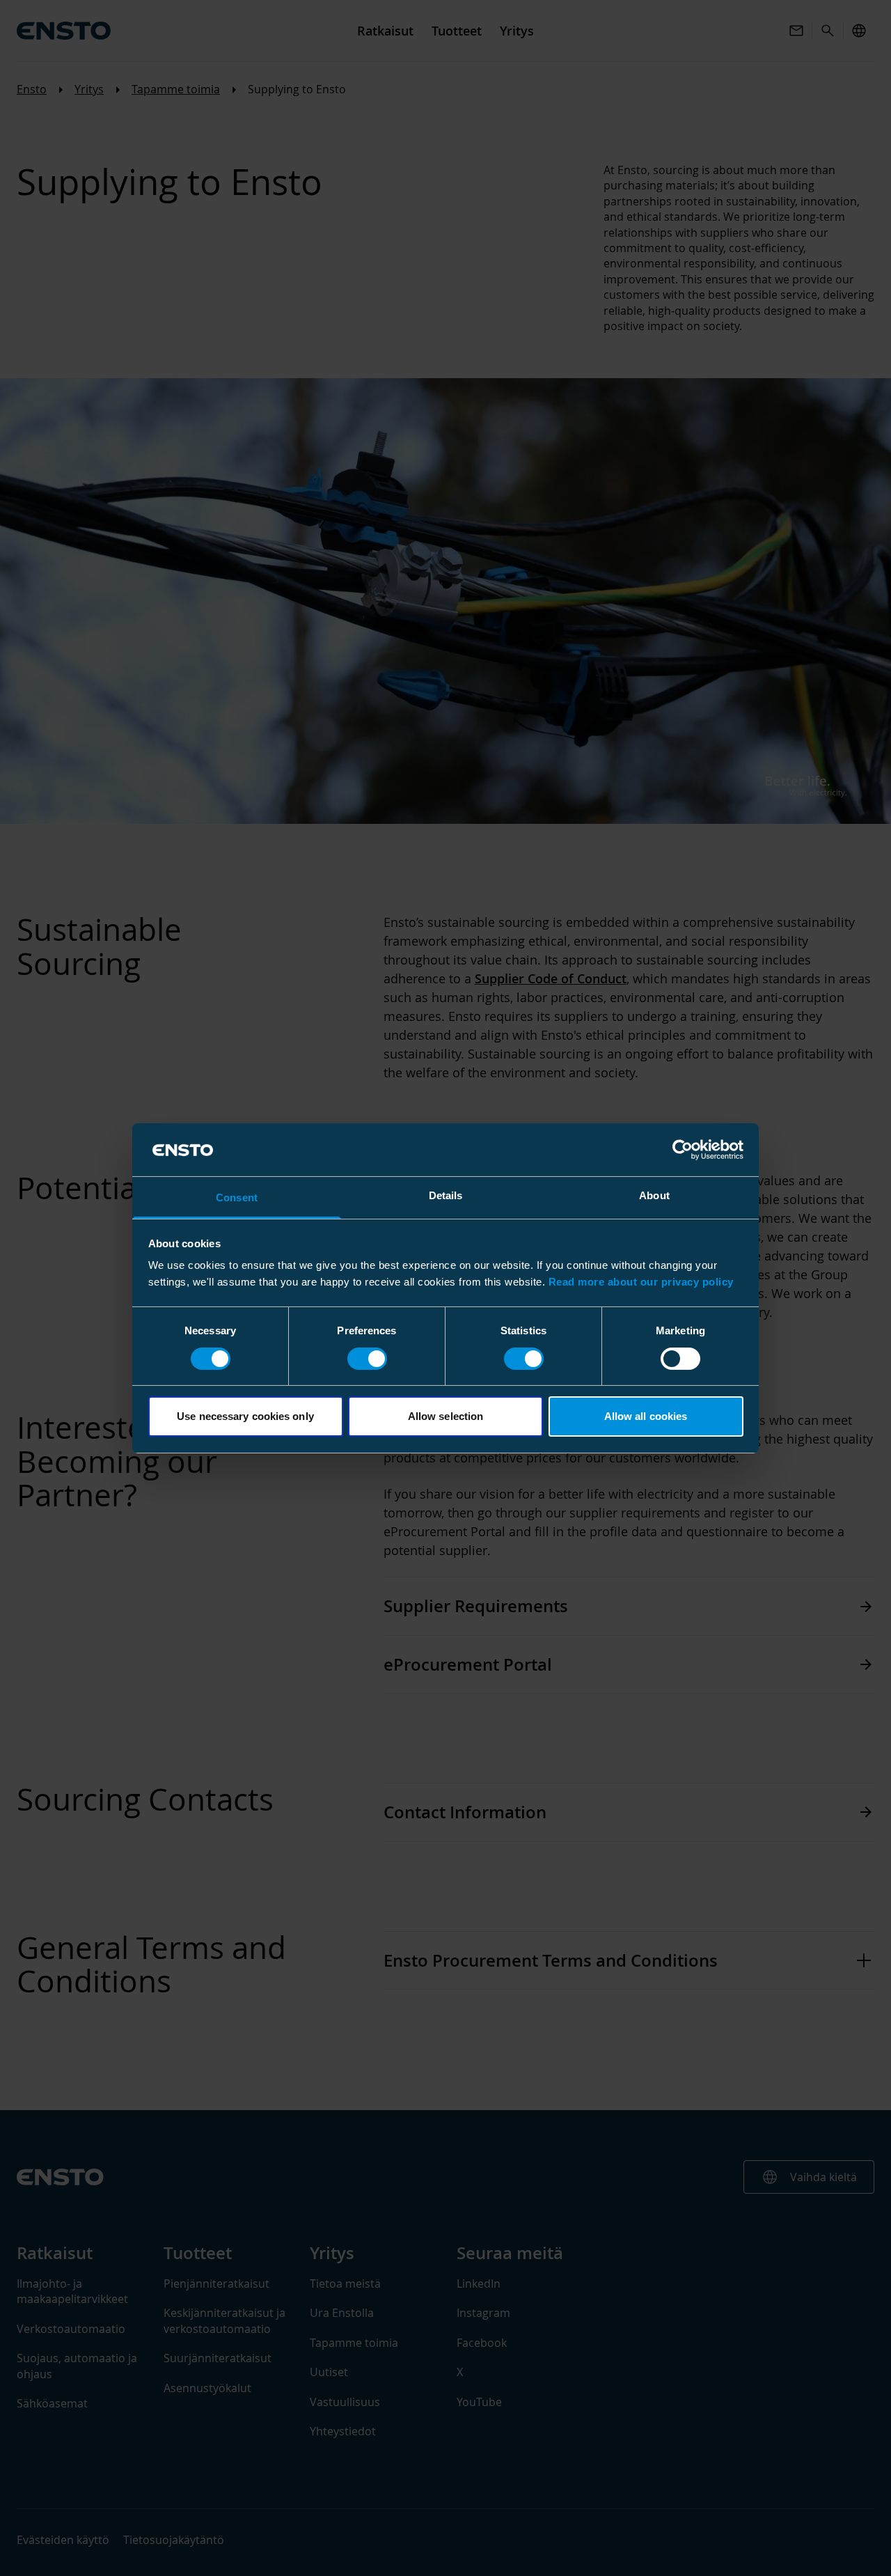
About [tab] (654, 1195)
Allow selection (446, 1416)
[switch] (367, 1359)
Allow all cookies (646, 1416)
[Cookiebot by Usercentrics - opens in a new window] (683, 1150)
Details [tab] (446, 1195)
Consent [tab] (237, 1197)
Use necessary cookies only (245, 1416)
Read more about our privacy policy (641, 1282)
